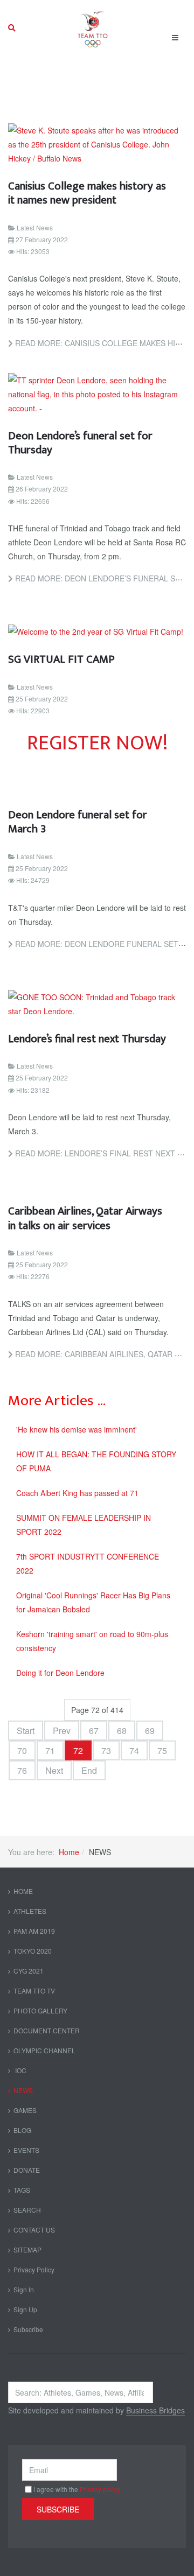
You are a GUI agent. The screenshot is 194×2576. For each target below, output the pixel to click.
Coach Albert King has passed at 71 (77, 1493)
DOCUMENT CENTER (47, 2030)
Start (26, 1731)
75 (162, 1750)
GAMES (25, 2110)
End (89, 1770)
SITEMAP (27, 2249)
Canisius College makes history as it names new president (87, 193)
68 (122, 1731)
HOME (23, 1891)
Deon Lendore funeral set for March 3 (78, 822)
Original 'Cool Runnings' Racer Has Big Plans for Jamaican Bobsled (93, 1602)
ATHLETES (30, 1911)
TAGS (22, 2190)
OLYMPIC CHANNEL (44, 2050)
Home (69, 1852)
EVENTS (26, 2150)
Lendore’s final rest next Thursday (87, 1039)
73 (106, 1750)
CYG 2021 (29, 1971)
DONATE (27, 2170)
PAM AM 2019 (34, 1931)
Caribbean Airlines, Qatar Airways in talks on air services (85, 1218)
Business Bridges (155, 2410)
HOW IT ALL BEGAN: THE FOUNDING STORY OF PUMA (96, 1461)
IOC (20, 2070)
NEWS (23, 2090)
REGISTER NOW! (97, 743)
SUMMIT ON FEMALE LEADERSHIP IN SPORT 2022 (84, 1525)
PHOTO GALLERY (40, 2010)
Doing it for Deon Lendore (60, 1673)
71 (50, 1750)
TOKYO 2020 (33, 1951)
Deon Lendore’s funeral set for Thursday (80, 443)
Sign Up (25, 2309)
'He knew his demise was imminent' (77, 1429)
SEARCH (27, 2210)
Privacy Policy (34, 2269)
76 (22, 1770)
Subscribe (28, 2329)
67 (94, 1731)
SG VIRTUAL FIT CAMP (61, 659)
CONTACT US (34, 2230)
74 (134, 1750)
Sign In (24, 2289)
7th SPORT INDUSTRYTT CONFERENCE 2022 (88, 1563)
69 (150, 1731)
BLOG (22, 2130)
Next (54, 1770)
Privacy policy (100, 2489)
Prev (62, 1731)
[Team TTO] (93, 28)
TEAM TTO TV (34, 1991)
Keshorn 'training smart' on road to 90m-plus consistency (92, 1641)
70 (22, 1750)
